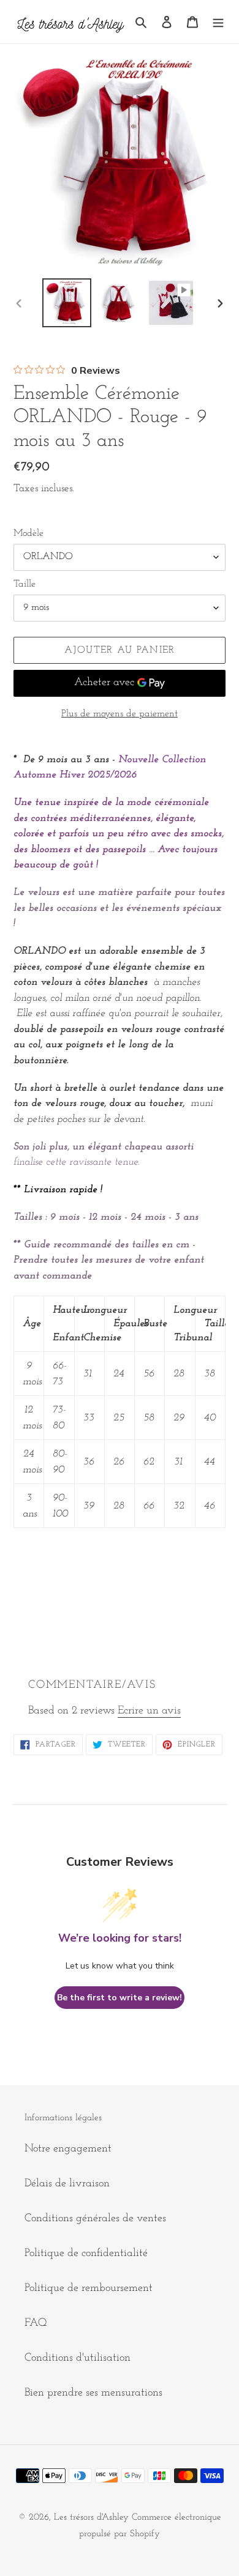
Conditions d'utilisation (78, 2358)
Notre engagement (68, 2149)
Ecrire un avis (149, 1711)
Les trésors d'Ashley (91, 2518)
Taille (25, 584)
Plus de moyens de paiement (120, 714)
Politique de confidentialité (86, 2254)
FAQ (36, 2323)
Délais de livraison (67, 2184)
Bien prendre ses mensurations (93, 2393)
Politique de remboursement (89, 2288)
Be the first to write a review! (120, 1998)
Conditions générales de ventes (95, 2219)
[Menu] (218, 22)
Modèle (28, 533)
